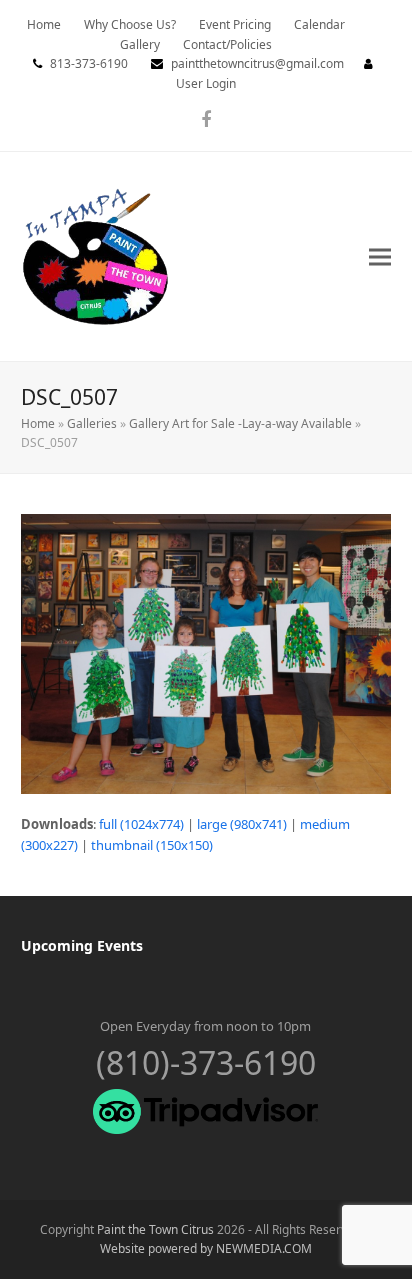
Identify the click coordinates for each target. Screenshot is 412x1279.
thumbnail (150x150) (152, 845)
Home (38, 423)
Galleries (92, 423)
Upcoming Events (82, 945)
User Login (206, 83)
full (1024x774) (141, 824)
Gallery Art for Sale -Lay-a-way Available (240, 423)
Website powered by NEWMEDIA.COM (206, 1248)
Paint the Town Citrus (155, 1229)
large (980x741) (242, 824)
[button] (380, 256)
